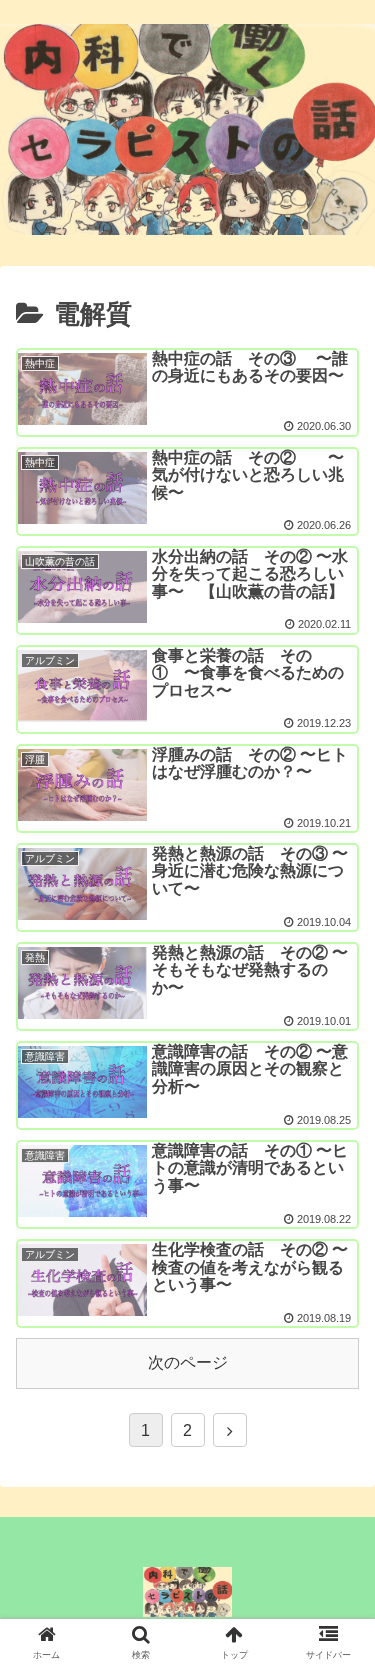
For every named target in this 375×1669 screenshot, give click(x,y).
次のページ (188, 1362)
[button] (338, 1455)
